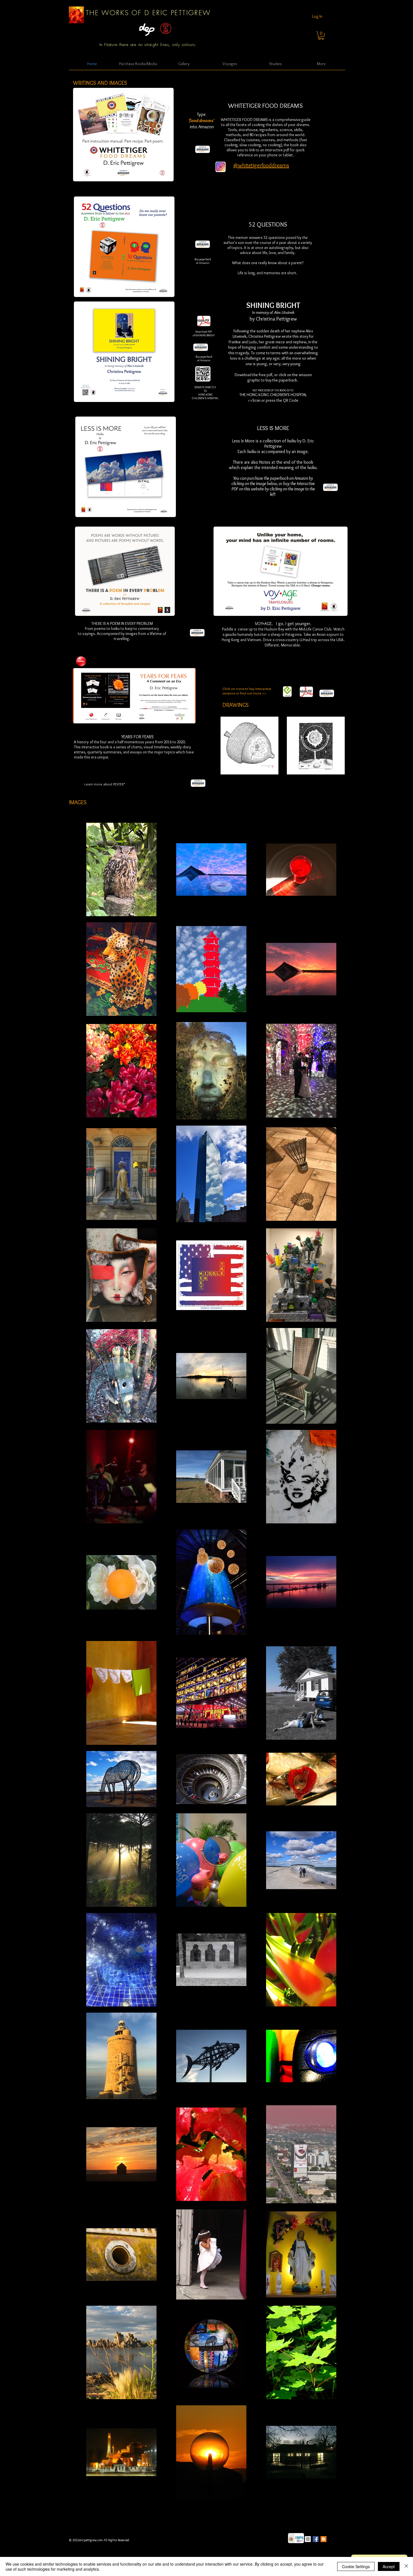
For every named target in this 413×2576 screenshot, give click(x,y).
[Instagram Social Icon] (308, 2539)
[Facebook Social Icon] (316, 2539)
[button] (321, 36)
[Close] (406, 2566)
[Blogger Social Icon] (324, 2539)
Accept (389, 2566)
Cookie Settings (356, 2566)
